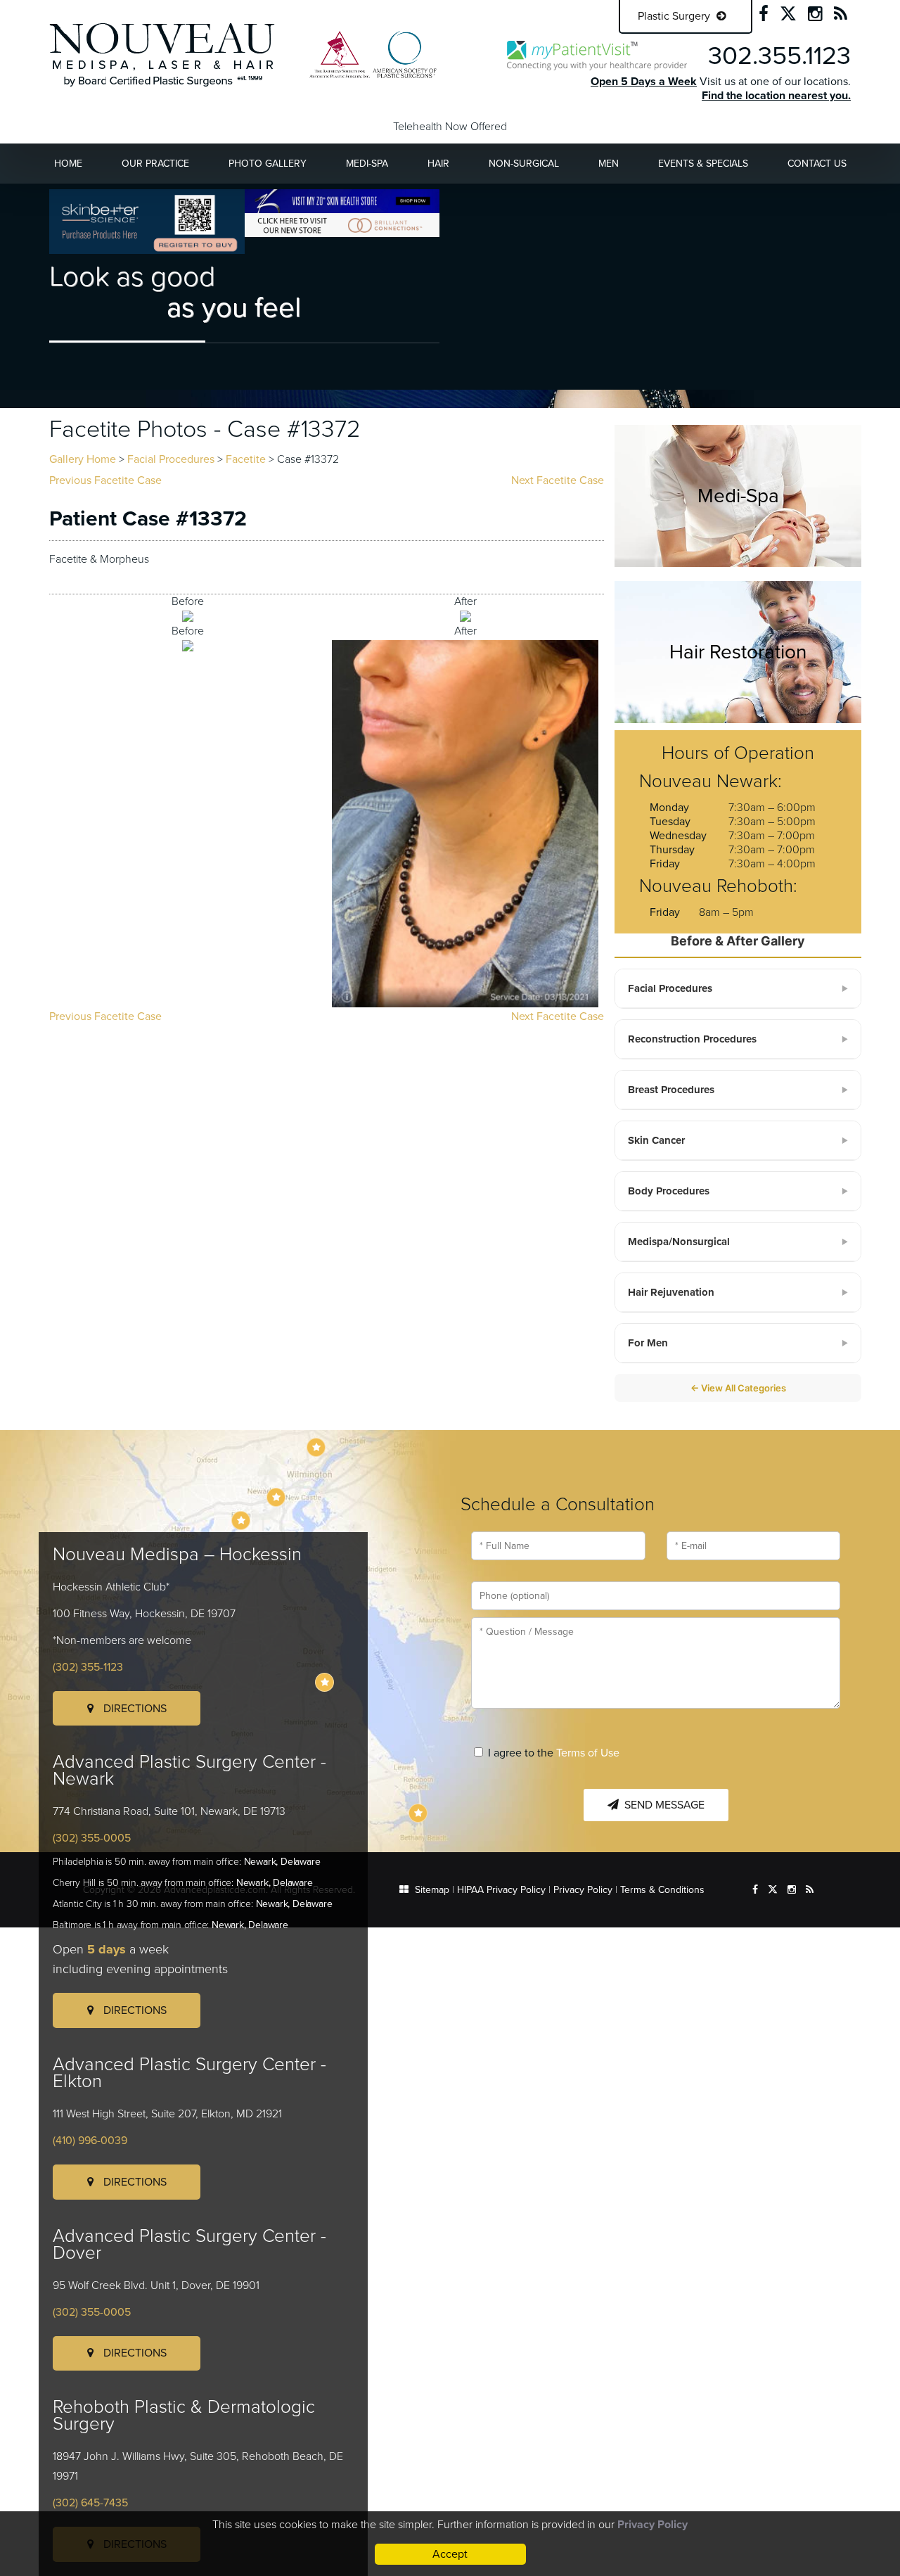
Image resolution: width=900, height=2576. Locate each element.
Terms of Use (588, 1753)
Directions (134, 1709)
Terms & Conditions (662, 1890)
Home (68, 164)
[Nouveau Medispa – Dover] (324, 1682)
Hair (438, 164)
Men (609, 164)
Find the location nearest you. (776, 96)
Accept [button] (450, 2554)
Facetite (246, 459)
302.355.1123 (779, 56)
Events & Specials (703, 164)
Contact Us (817, 164)
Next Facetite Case (558, 480)
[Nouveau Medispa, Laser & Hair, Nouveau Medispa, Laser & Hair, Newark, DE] (162, 54)
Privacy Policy (583, 1890)
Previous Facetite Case (105, 480)
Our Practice (155, 164)
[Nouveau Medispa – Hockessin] (316, 1447)
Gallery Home (83, 459)
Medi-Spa (367, 164)
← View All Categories (738, 1388)
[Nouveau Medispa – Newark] (276, 1497)
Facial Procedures (171, 459)
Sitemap (432, 1890)
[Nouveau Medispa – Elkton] (241, 1520)
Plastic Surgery (675, 16)
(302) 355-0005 (92, 1838)
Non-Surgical (524, 164)
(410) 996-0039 (90, 2141)
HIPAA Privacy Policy (501, 1890)
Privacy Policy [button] (652, 2525)
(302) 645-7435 (90, 2503)
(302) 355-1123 (88, 1667)
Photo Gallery (268, 164)
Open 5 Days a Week (644, 82)
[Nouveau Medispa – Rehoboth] (418, 1813)
